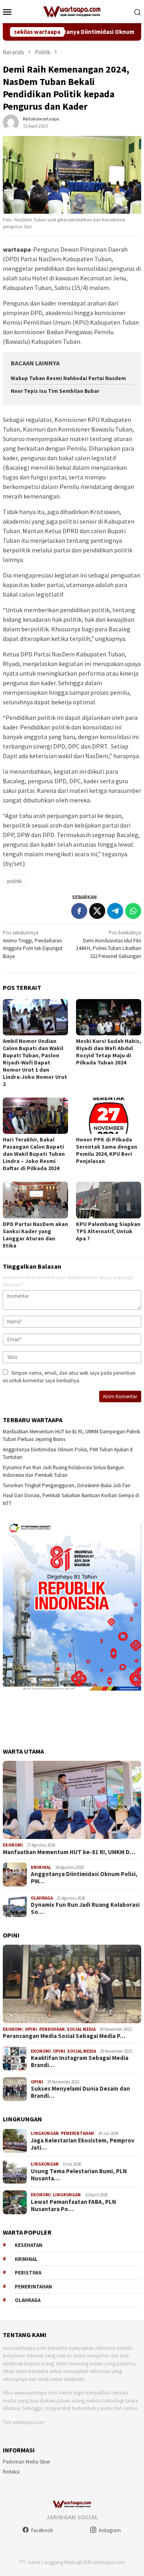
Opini (31, 2029)
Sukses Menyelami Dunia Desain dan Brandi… (80, 2092)
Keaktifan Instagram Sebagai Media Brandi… (80, 2062)
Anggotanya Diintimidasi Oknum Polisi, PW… (84, 1878)
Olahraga (42, 1898)
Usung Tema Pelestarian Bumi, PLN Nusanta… (79, 2175)
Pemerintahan (77, 2133)
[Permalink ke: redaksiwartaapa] (11, 122)
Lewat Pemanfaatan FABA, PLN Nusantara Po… (73, 2205)
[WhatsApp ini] (133, 911)
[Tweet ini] (97, 911)
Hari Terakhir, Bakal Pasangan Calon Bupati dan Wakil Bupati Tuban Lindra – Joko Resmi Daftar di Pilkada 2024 (34, 1154)
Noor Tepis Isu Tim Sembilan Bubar (55, 391)
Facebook (42, 2530)
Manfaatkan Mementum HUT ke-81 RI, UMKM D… (69, 1852)
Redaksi (11, 2472)
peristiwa (28, 2273)
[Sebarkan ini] (79, 911)
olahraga (28, 2300)
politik (15, 881)
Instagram (110, 2530)
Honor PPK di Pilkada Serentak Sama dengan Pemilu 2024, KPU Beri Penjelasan (107, 1150)
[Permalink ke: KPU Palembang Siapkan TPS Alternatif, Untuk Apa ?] (109, 1200)
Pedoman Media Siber (26, 2462)
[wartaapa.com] (72, 11)
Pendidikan (52, 2029)
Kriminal (41, 1867)
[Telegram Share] (115, 911)
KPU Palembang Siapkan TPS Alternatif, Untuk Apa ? (108, 1231)
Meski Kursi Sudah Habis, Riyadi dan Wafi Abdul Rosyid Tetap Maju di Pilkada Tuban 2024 (109, 1052)
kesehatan (29, 2245)
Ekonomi (13, 1845)
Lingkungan (45, 2133)
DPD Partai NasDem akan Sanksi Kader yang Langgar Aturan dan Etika (35, 1235)
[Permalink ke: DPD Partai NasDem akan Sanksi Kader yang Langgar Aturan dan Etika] (35, 1200)
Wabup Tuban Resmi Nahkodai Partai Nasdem (68, 378)
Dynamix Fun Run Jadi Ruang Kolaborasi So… (85, 1908)
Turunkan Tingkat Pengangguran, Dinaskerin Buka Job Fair (67, 1485)
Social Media (81, 2029)
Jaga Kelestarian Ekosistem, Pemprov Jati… (83, 2144)
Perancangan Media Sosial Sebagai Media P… (64, 2036)
